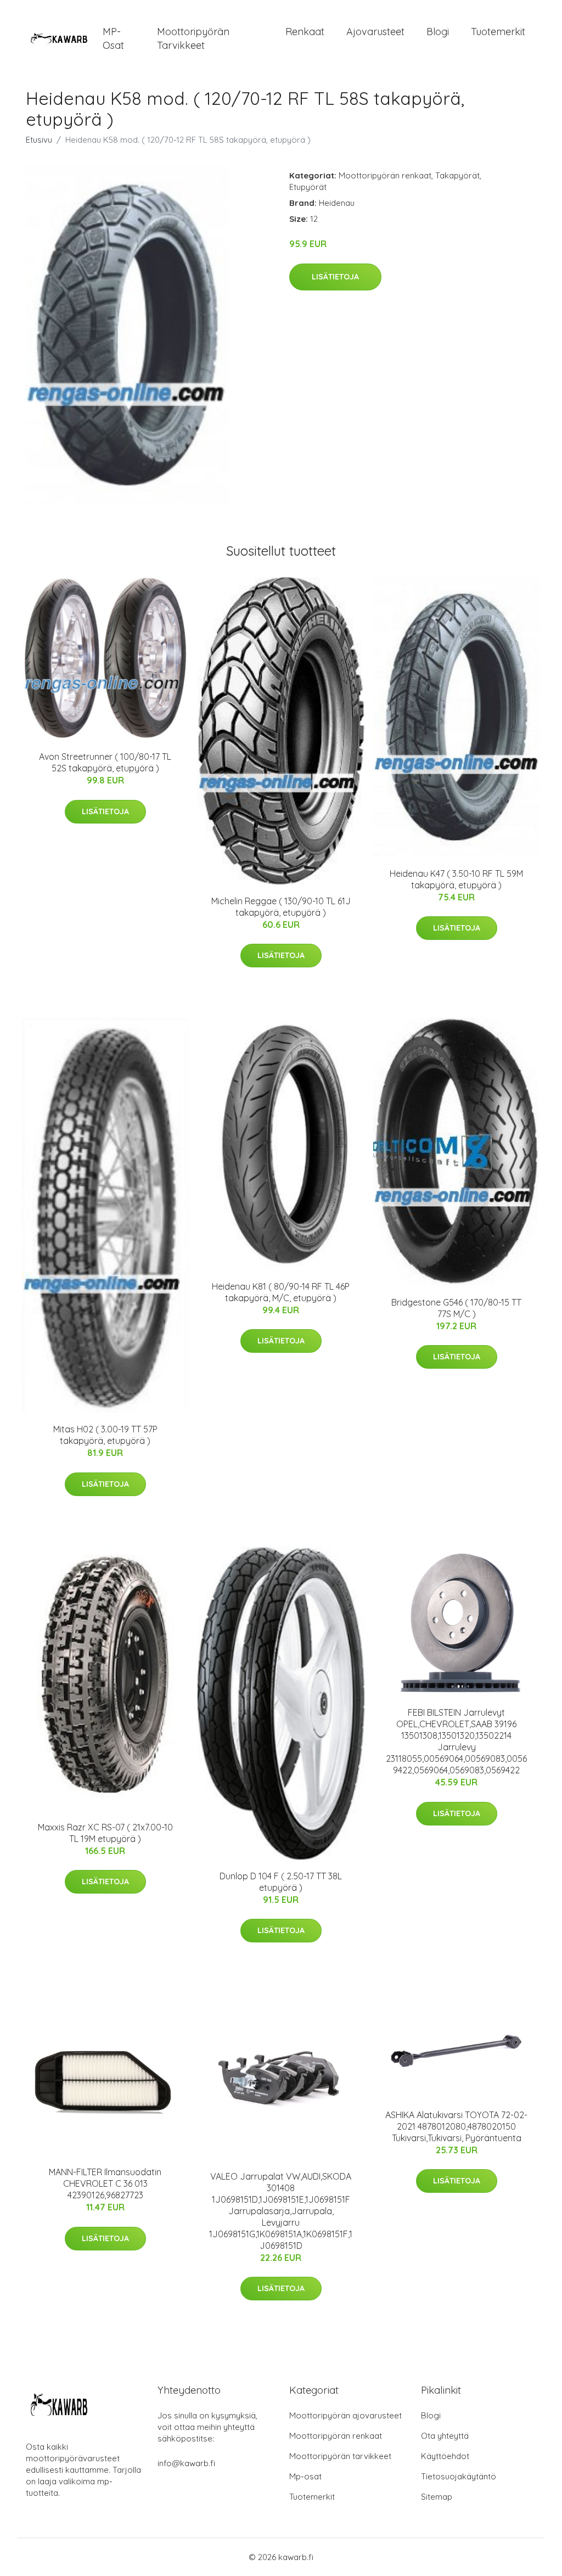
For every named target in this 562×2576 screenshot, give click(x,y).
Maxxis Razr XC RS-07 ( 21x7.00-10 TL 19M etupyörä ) (105, 1833)
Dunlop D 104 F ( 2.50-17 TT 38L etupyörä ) (281, 1882)
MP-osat (113, 38)
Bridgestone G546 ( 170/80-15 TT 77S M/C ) (456, 1308)
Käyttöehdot (445, 2456)
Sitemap (437, 2497)
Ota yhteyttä (445, 2436)
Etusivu (39, 140)
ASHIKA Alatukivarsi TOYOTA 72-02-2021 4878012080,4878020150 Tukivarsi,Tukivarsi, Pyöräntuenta (456, 2126)
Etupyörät (308, 187)
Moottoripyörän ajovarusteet (345, 2415)
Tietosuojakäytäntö (459, 2476)
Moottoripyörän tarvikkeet (193, 38)
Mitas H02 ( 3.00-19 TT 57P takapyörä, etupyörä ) (105, 1435)
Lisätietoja (335, 277)
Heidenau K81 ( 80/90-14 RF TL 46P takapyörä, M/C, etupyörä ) (281, 1292)
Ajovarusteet (375, 32)
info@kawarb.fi (186, 2463)
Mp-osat (305, 2476)
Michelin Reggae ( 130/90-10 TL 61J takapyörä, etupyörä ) (281, 907)
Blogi (438, 32)
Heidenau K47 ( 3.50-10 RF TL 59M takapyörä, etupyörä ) (456, 879)
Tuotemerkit (498, 32)
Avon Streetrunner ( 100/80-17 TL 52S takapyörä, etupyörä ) (105, 762)
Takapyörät (457, 175)
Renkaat (305, 32)
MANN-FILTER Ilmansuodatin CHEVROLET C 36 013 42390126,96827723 (105, 2183)
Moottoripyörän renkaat (385, 175)
